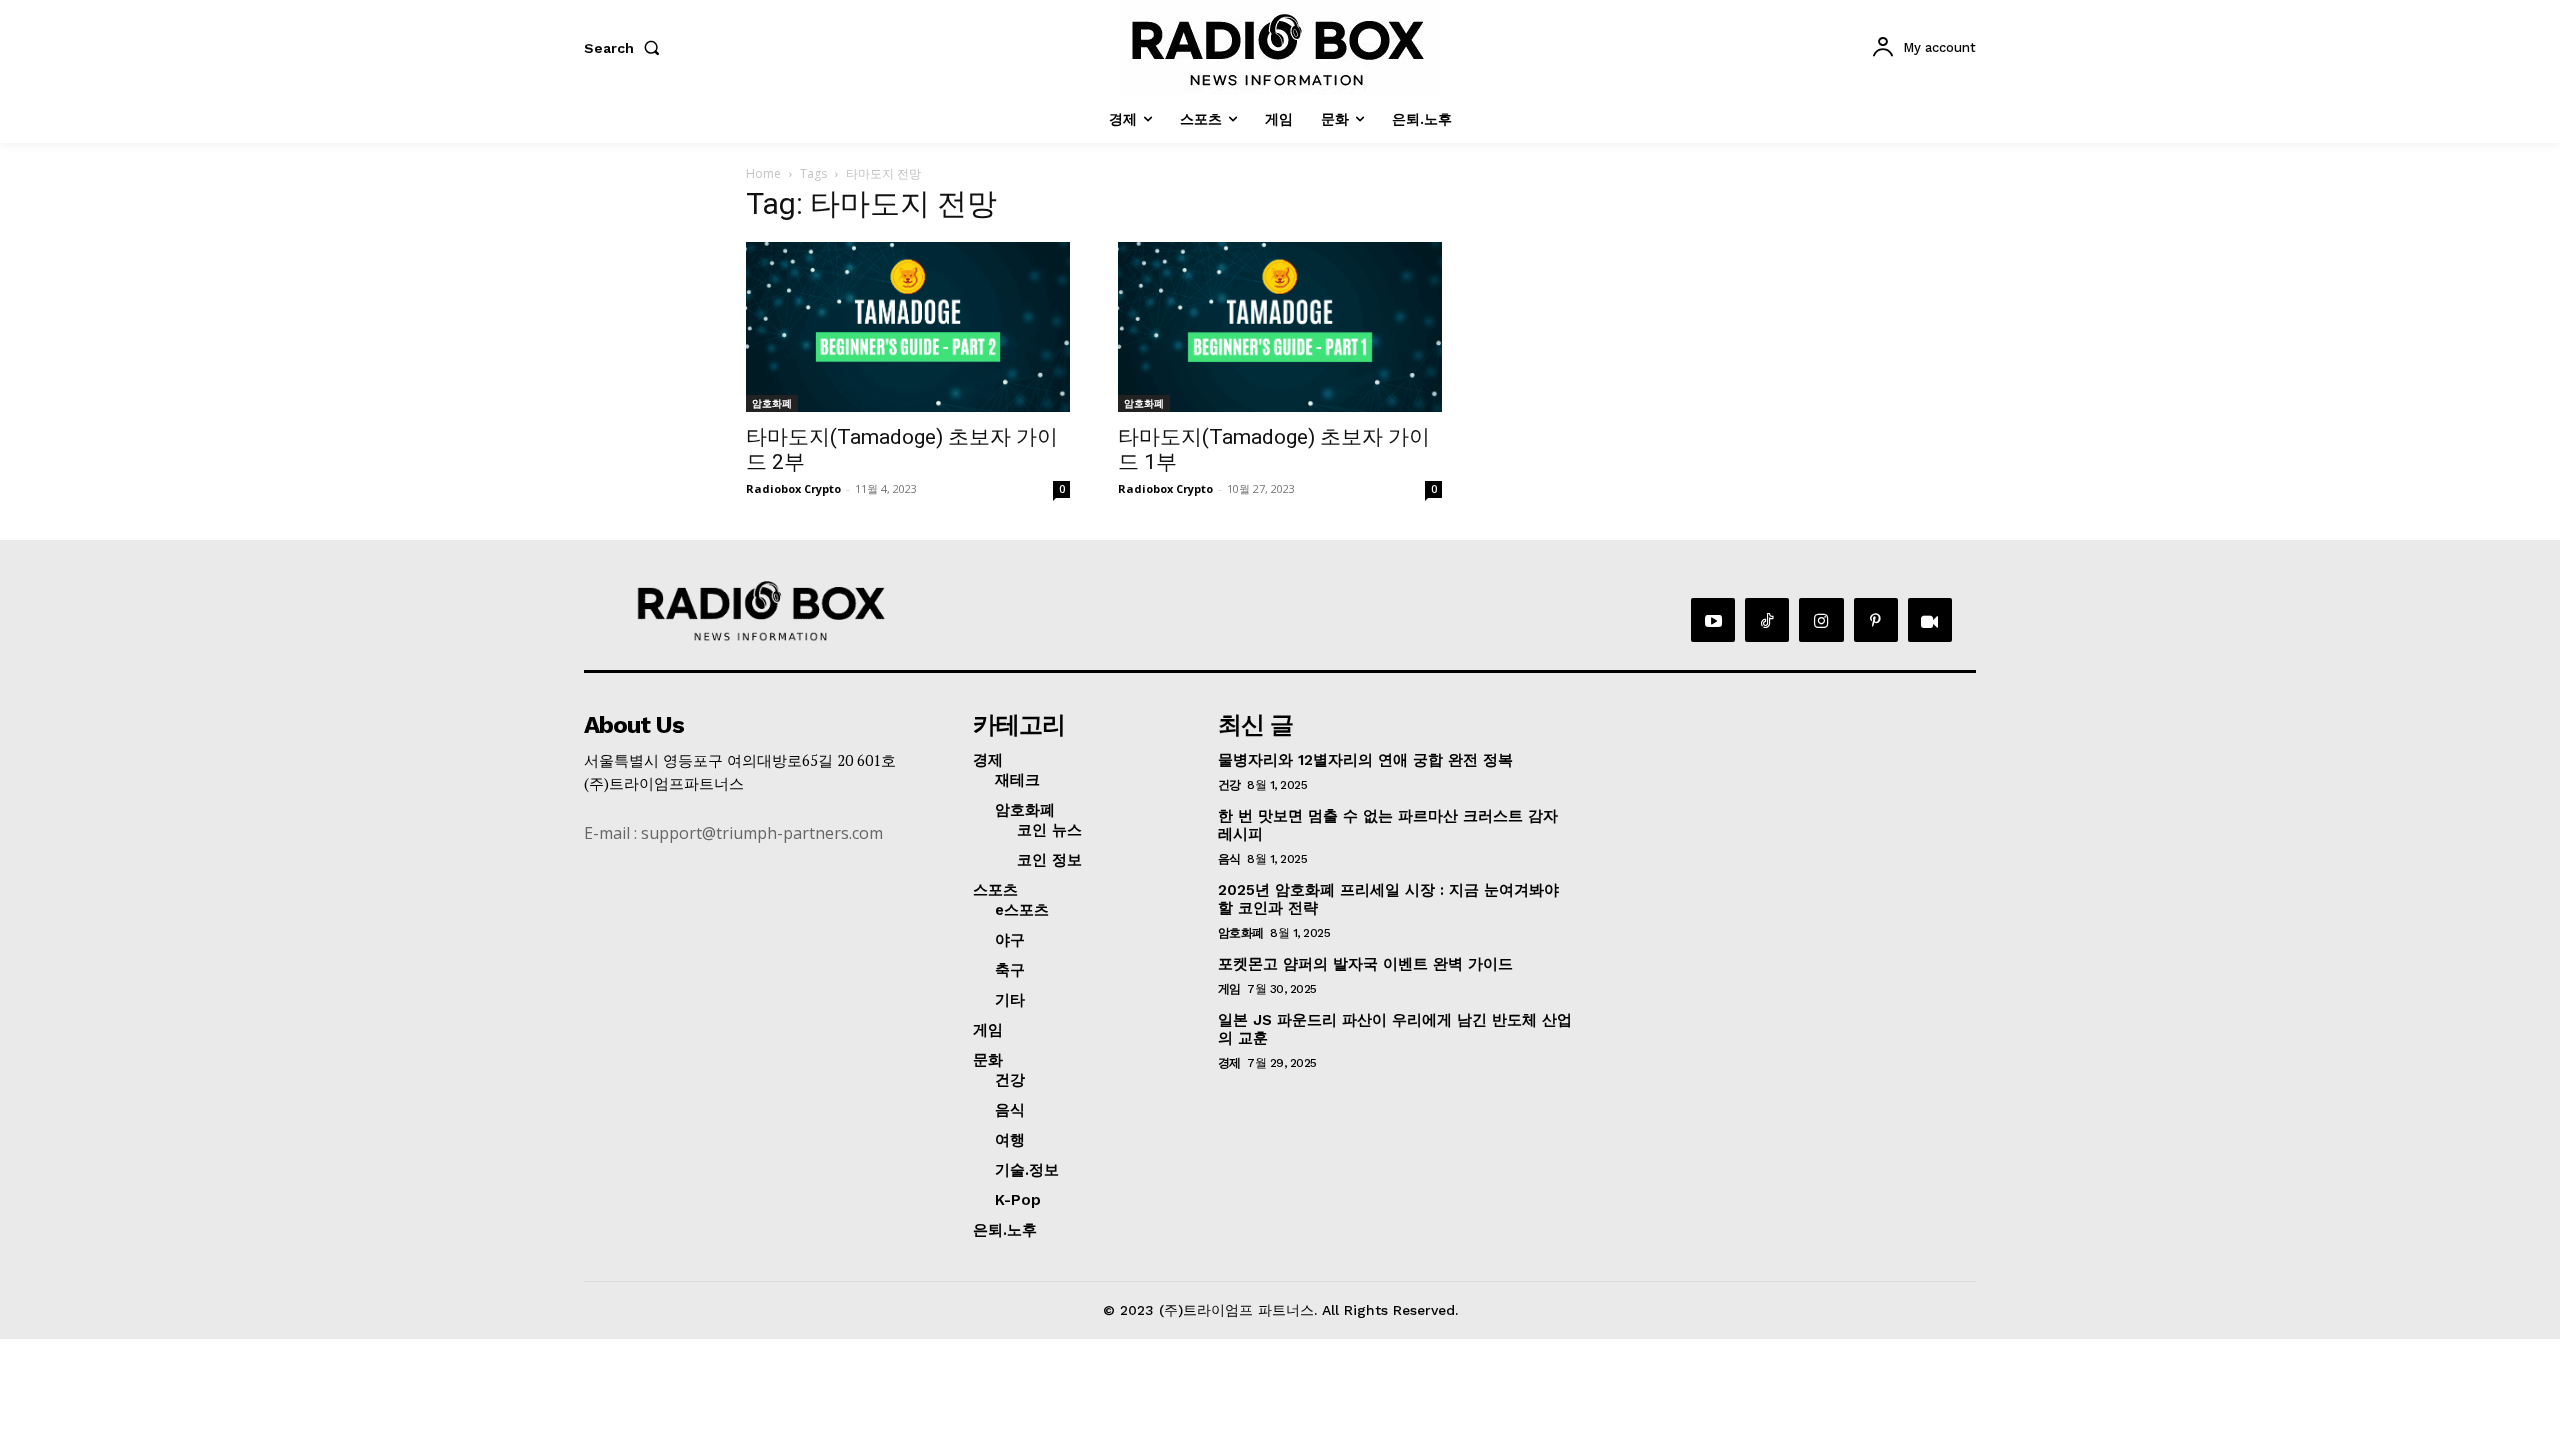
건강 (1229, 785)
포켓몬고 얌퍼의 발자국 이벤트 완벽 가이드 (1365, 964)
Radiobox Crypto (793, 488)
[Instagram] (1821, 620)
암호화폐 (772, 403)
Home (763, 173)
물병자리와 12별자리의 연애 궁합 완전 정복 (1365, 760)
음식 (1229, 859)
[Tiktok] (1767, 620)
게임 (1229, 989)
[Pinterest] (1876, 620)
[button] (626, 48)
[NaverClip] (1930, 620)
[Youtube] (1713, 620)
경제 (1229, 1063)
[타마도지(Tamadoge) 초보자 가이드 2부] (908, 327)
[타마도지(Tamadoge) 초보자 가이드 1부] (1280, 327)
